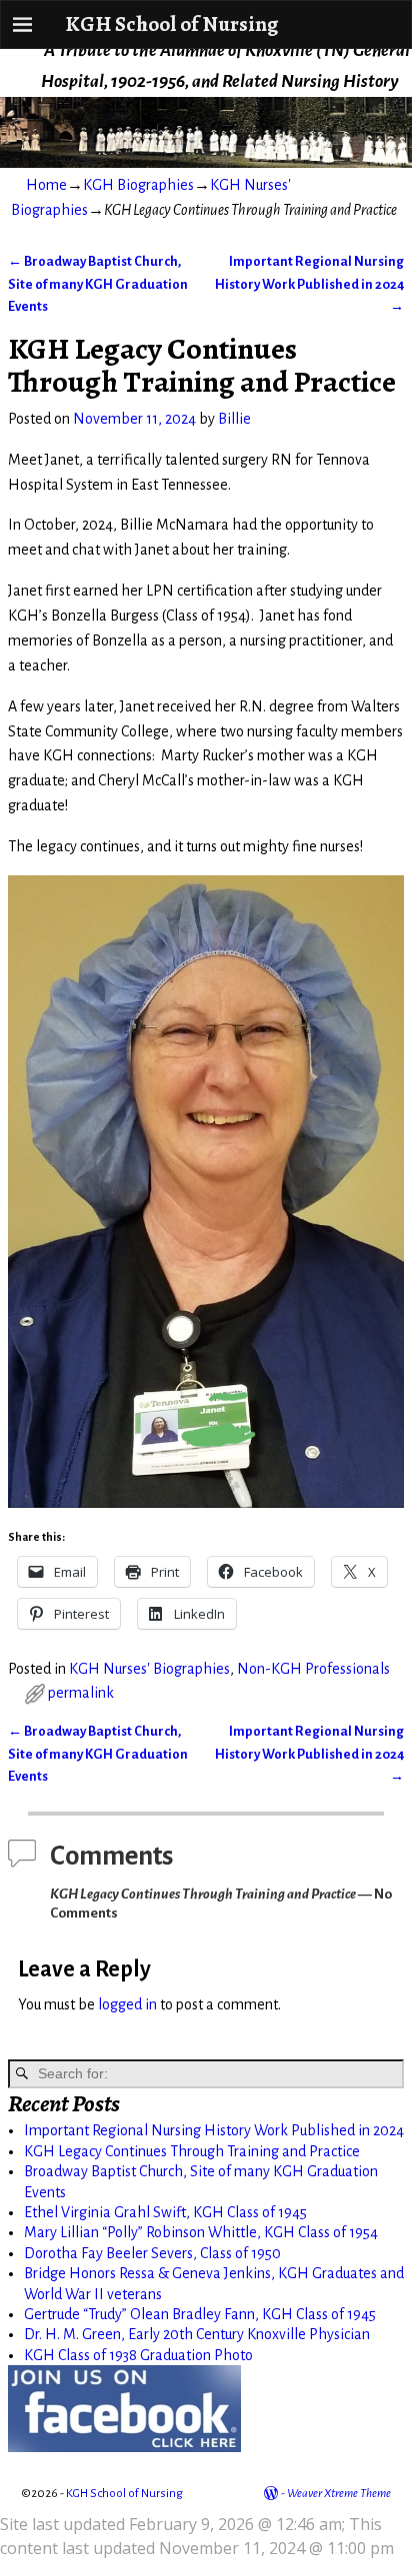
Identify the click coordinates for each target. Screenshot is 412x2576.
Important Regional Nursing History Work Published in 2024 (309, 284)
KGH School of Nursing (171, 23)
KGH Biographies (138, 185)
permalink (81, 1693)
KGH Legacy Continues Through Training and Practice (192, 2151)
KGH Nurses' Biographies (149, 1669)
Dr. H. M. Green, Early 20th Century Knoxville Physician (197, 2334)
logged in (127, 2004)
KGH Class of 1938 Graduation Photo (138, 2355)
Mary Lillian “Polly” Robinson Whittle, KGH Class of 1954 (201, 2232)
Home (46, 185)
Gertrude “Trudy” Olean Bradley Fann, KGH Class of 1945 (200, 2314)
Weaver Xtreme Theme (339, 2494)
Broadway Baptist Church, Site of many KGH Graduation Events (98, 284)
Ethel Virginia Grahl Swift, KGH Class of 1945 (165, 2212)
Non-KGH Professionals (313, 1669)
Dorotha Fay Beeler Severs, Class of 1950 (152, 2253)
